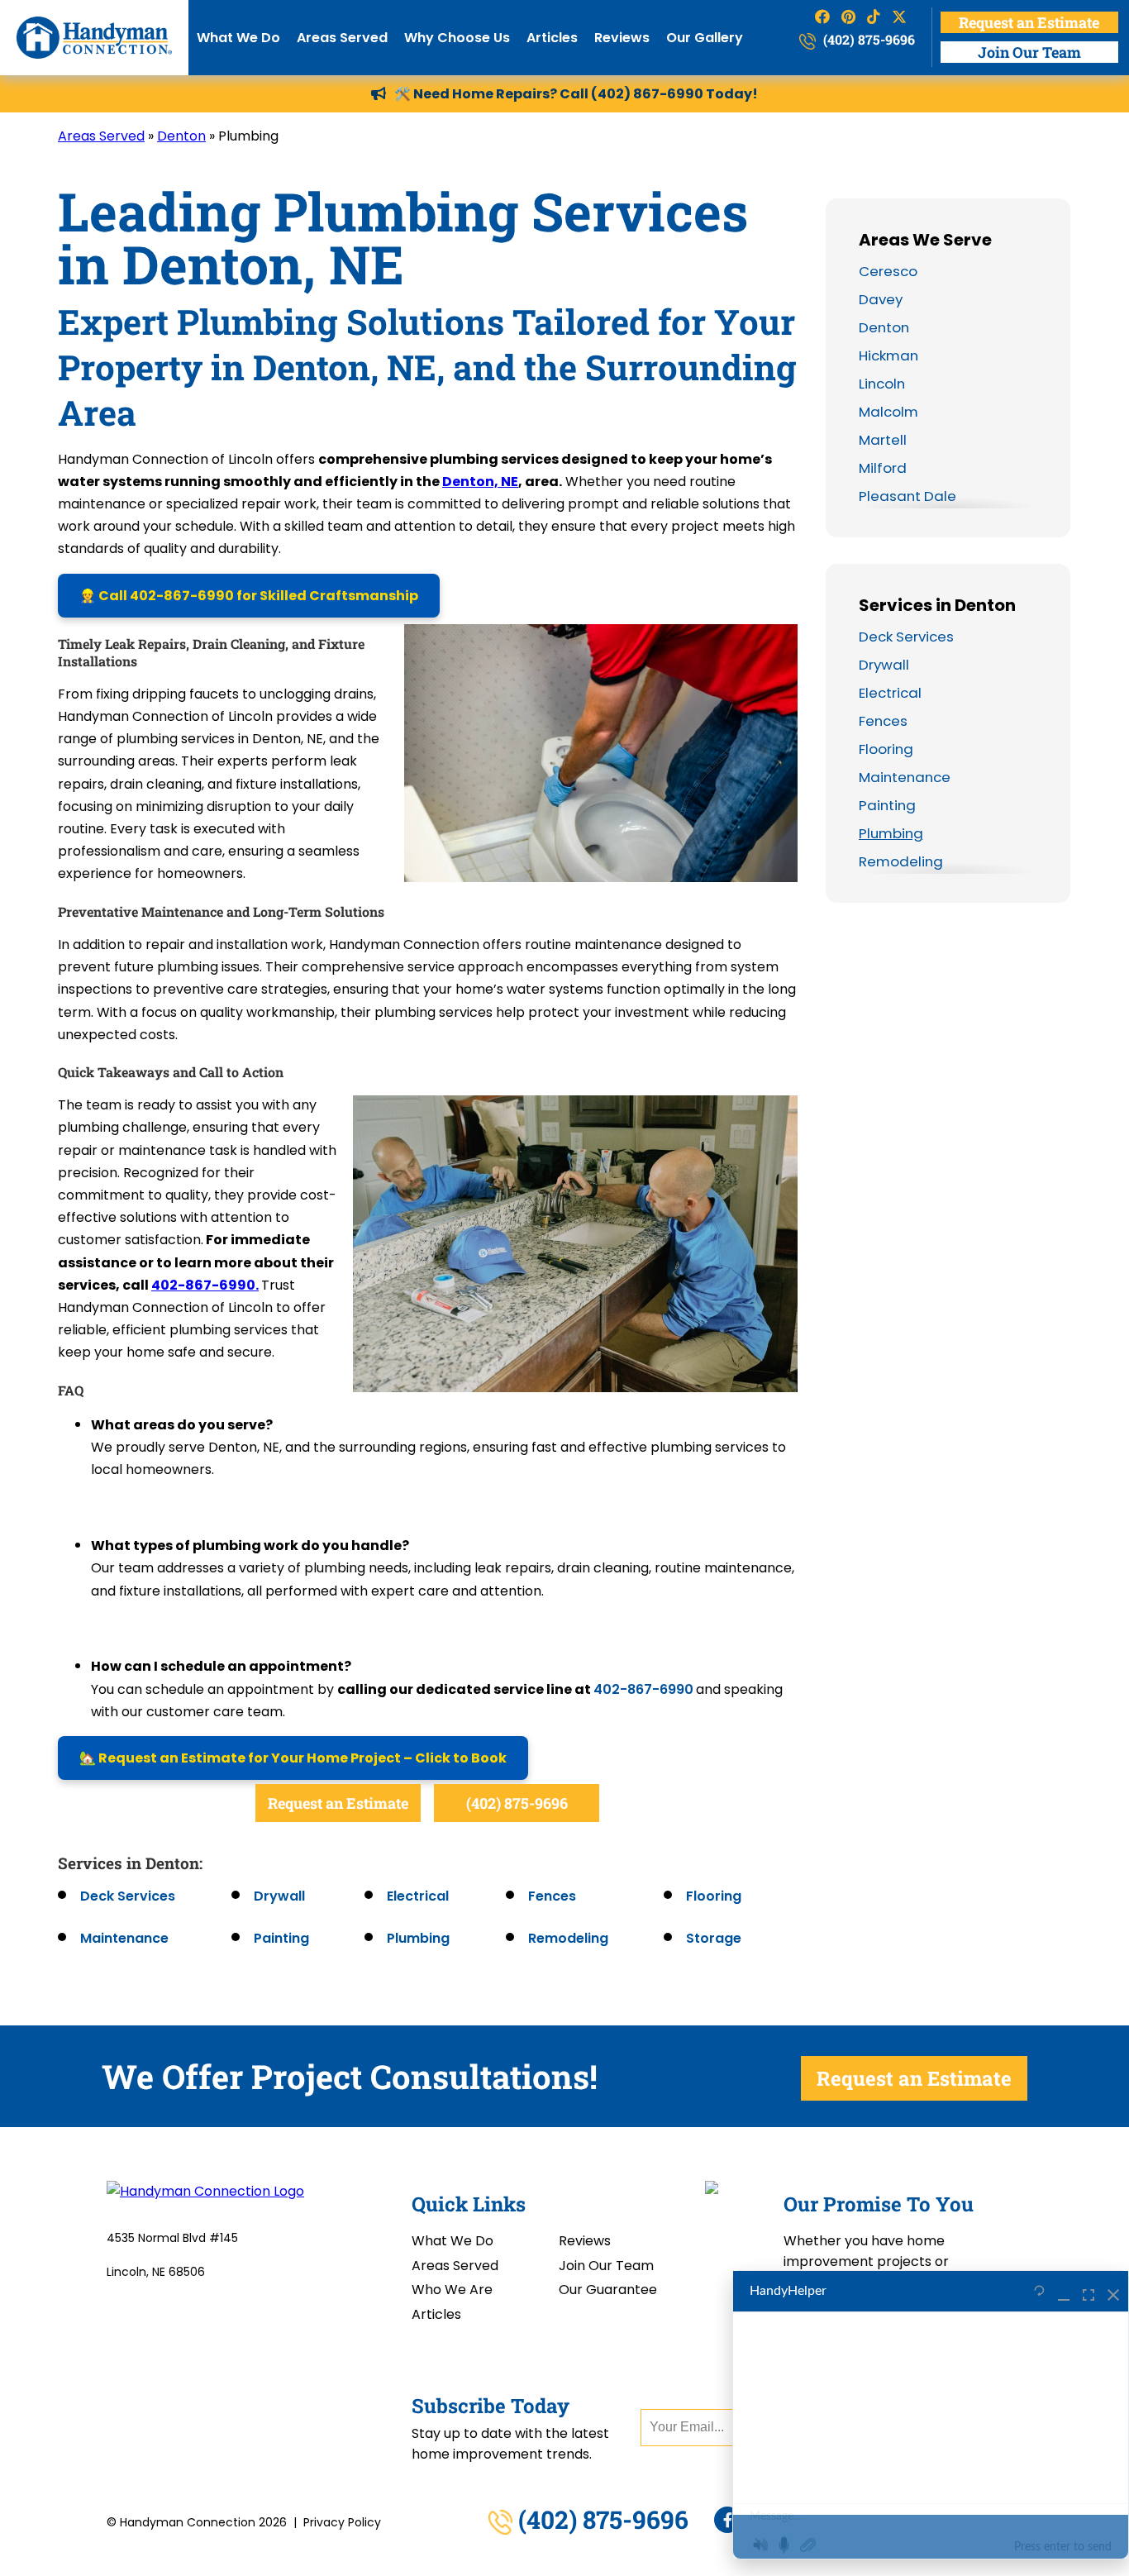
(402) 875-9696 (867, 39)
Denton (181, 136)
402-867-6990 (643, 1689)
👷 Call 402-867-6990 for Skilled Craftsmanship (249, 596)
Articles (552, 38)
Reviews (622, 38)
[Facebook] (727, 2520)
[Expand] (1089, 2292)
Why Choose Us (457, 38)
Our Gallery (705, 38)
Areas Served (342, 38)
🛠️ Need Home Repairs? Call (493, 94)
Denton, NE (480, 482)
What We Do (238, 38)
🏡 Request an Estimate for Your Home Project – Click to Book (293, 1758)
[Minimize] (1064, 2292)
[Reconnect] (1039, 2292)
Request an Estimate (1029, 22)
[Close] (1113, 2292)
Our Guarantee (608, 2290)
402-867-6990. (205, 1285)
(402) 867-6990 (647, 94)
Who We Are (452, 2290)
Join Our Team (1029, 52)
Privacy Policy (342, 2522)
